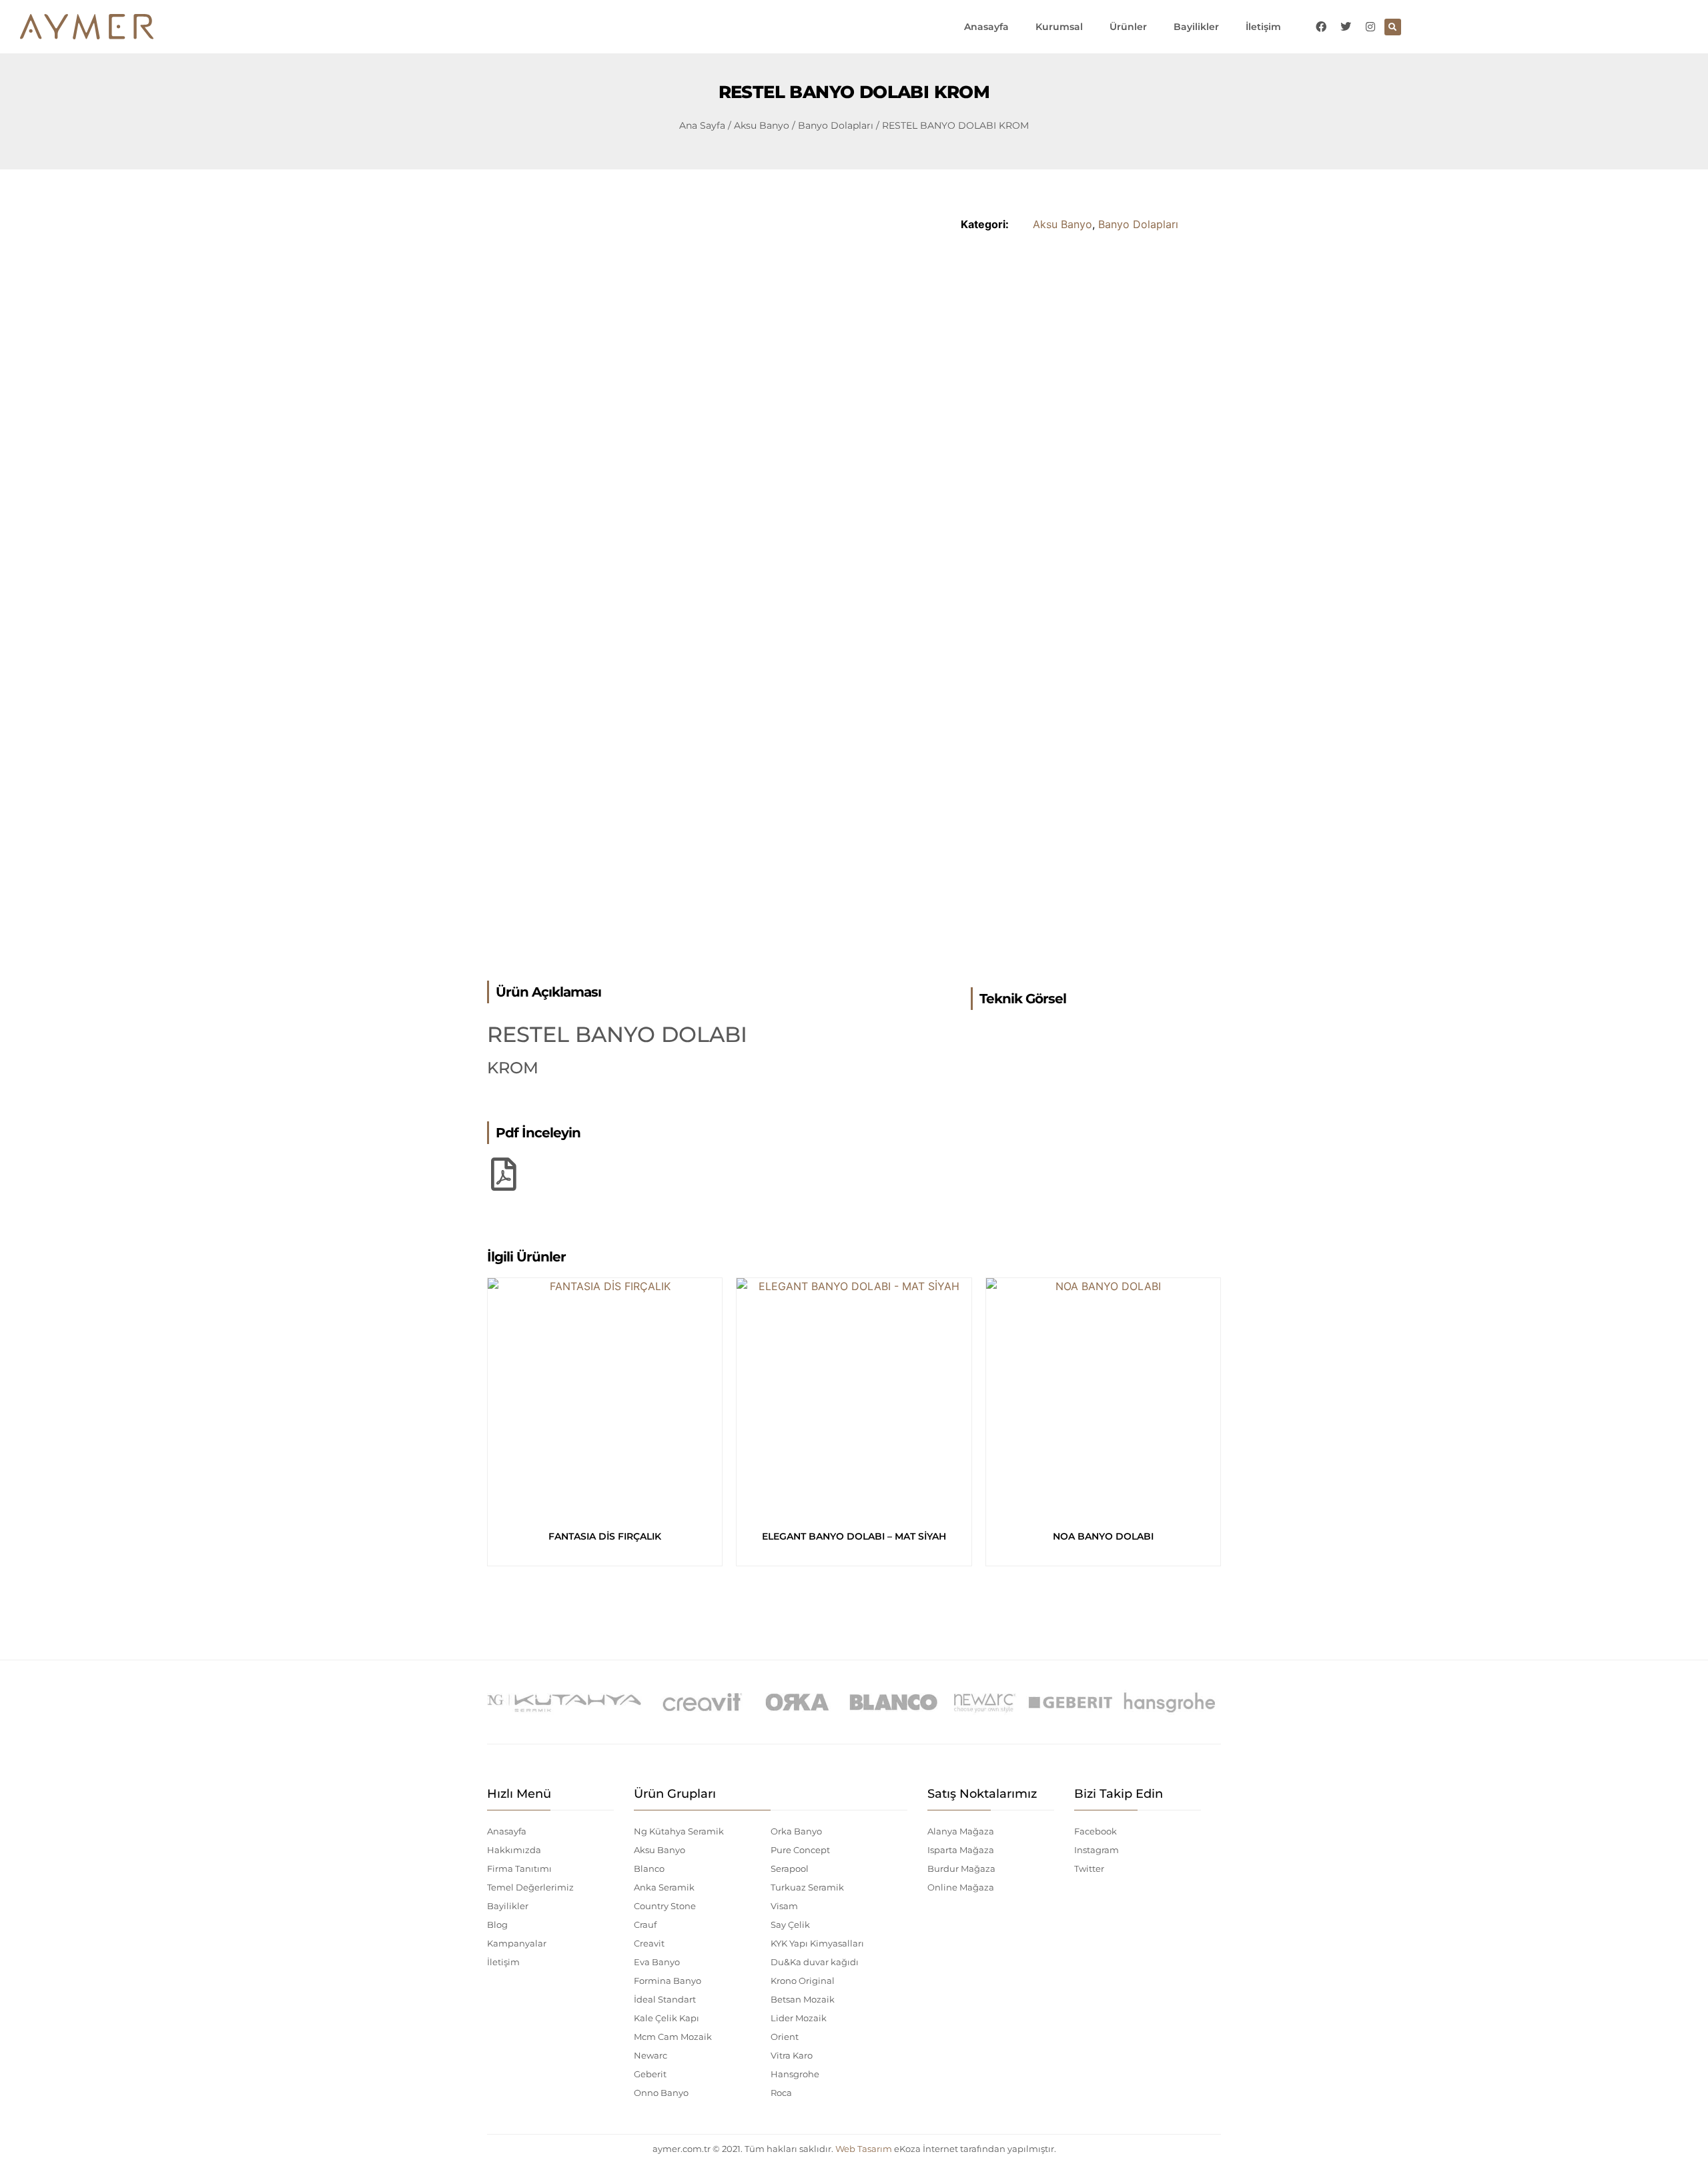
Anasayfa (986, 27)
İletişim (1263, 27)
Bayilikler (1196, 27)
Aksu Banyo (762, 125)
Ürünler (1128, 27)
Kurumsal (1059, 27)
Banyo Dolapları (836, 125)
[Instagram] (1370, 27)
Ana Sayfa (702, 125)
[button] (1393, 27)
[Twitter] (1346, 27)
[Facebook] (1321, 27)
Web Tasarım (864, 2149)
